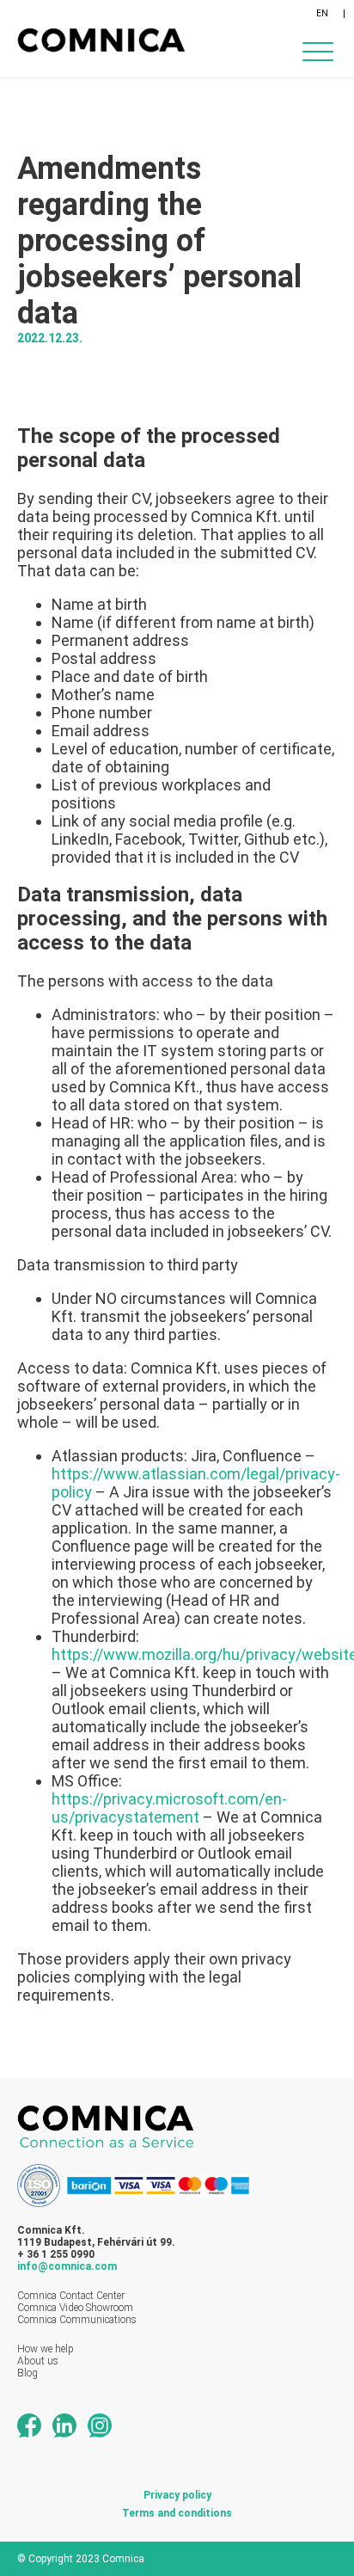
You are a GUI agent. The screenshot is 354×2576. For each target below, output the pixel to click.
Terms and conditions (177, 2513)
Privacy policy (177, 2495)
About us (38, 2361)
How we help (46, 2349)
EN (322, 13)
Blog (27, 2373)
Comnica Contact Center (71, 2296)
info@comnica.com (67, 2266)
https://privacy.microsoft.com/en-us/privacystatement (169, 1808)
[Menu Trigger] (317, 51)
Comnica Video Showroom (75, 2308)
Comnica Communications (77, 2320)
